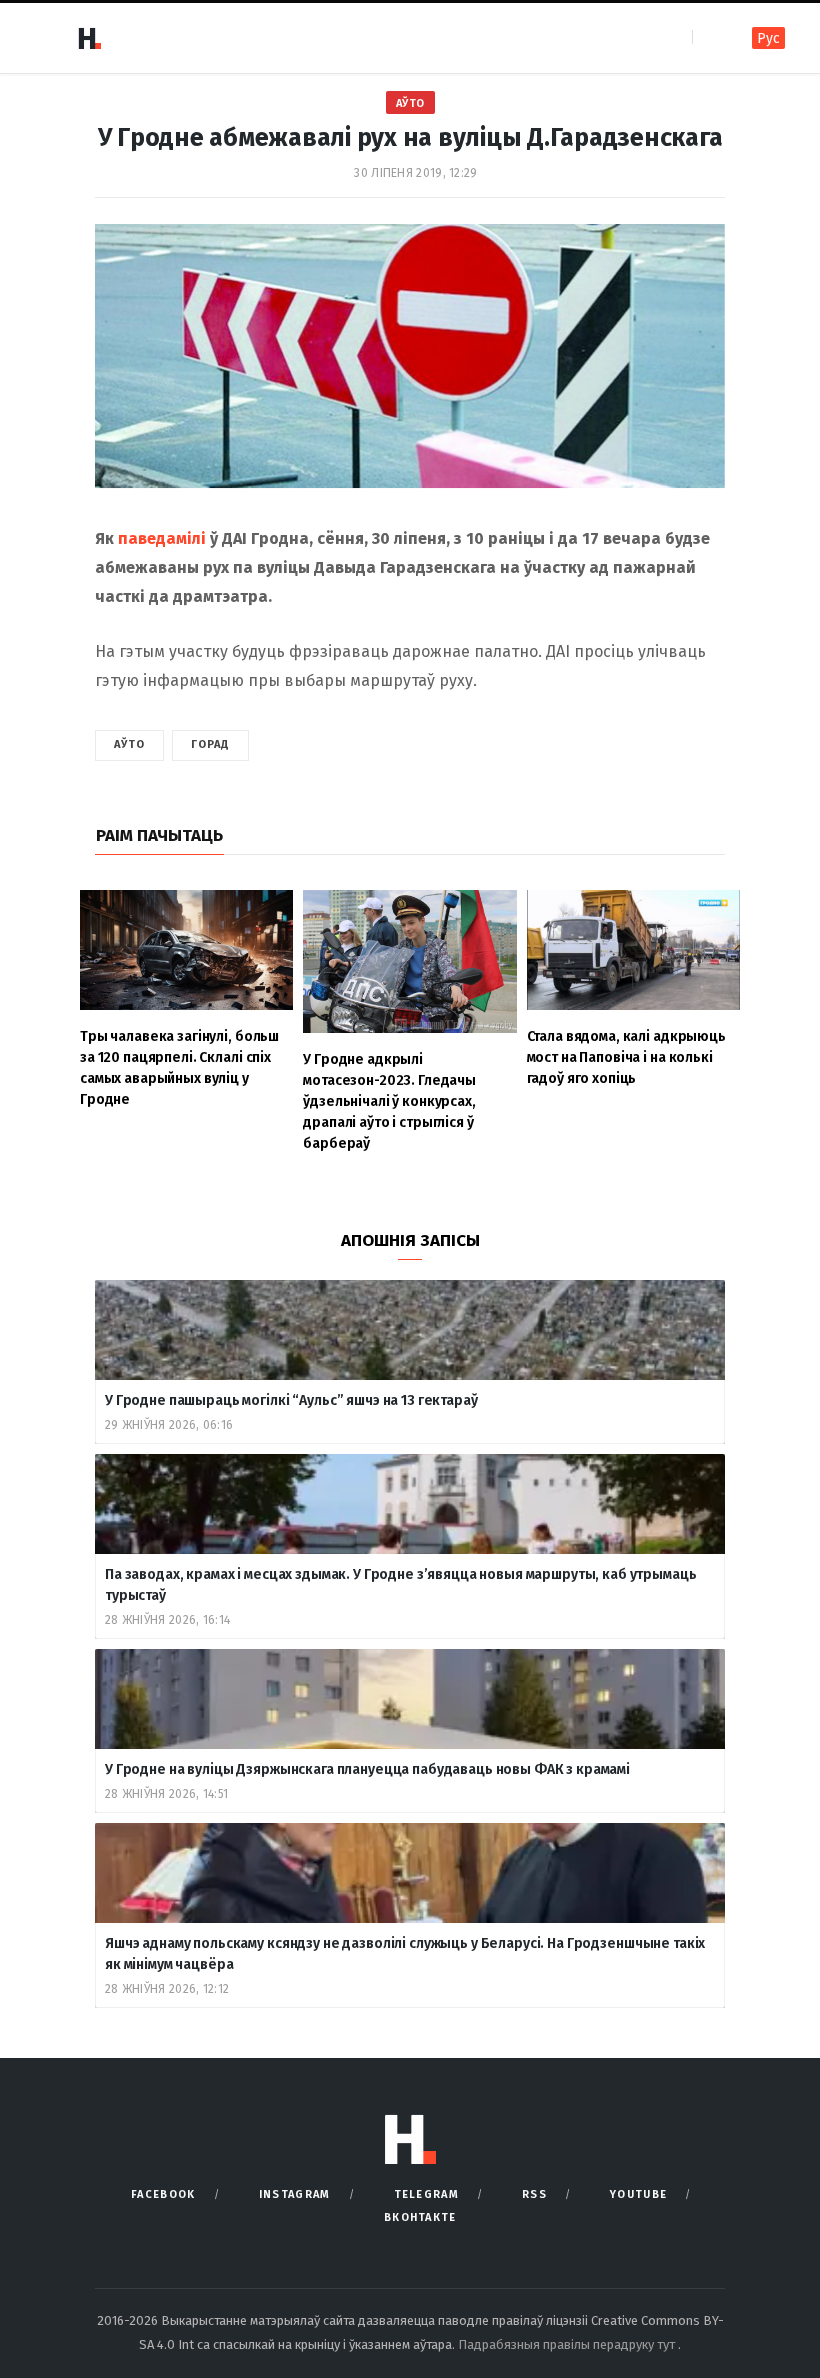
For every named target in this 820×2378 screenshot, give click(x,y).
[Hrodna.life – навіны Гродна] (89, 38)
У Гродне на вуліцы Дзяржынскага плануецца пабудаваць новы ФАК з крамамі (367, 1769)
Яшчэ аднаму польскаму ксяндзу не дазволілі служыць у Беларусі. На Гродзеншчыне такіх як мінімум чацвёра (405, 1954)
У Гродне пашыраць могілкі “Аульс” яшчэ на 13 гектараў (291, 1400)
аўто (129, 744)
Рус (768, 38)
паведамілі (162, 538)
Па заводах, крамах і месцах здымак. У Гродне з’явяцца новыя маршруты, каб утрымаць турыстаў (401, 1585)
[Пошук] (709, 37)
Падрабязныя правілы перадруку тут (568, 2344)
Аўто (410, 103)
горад (210, 744)
